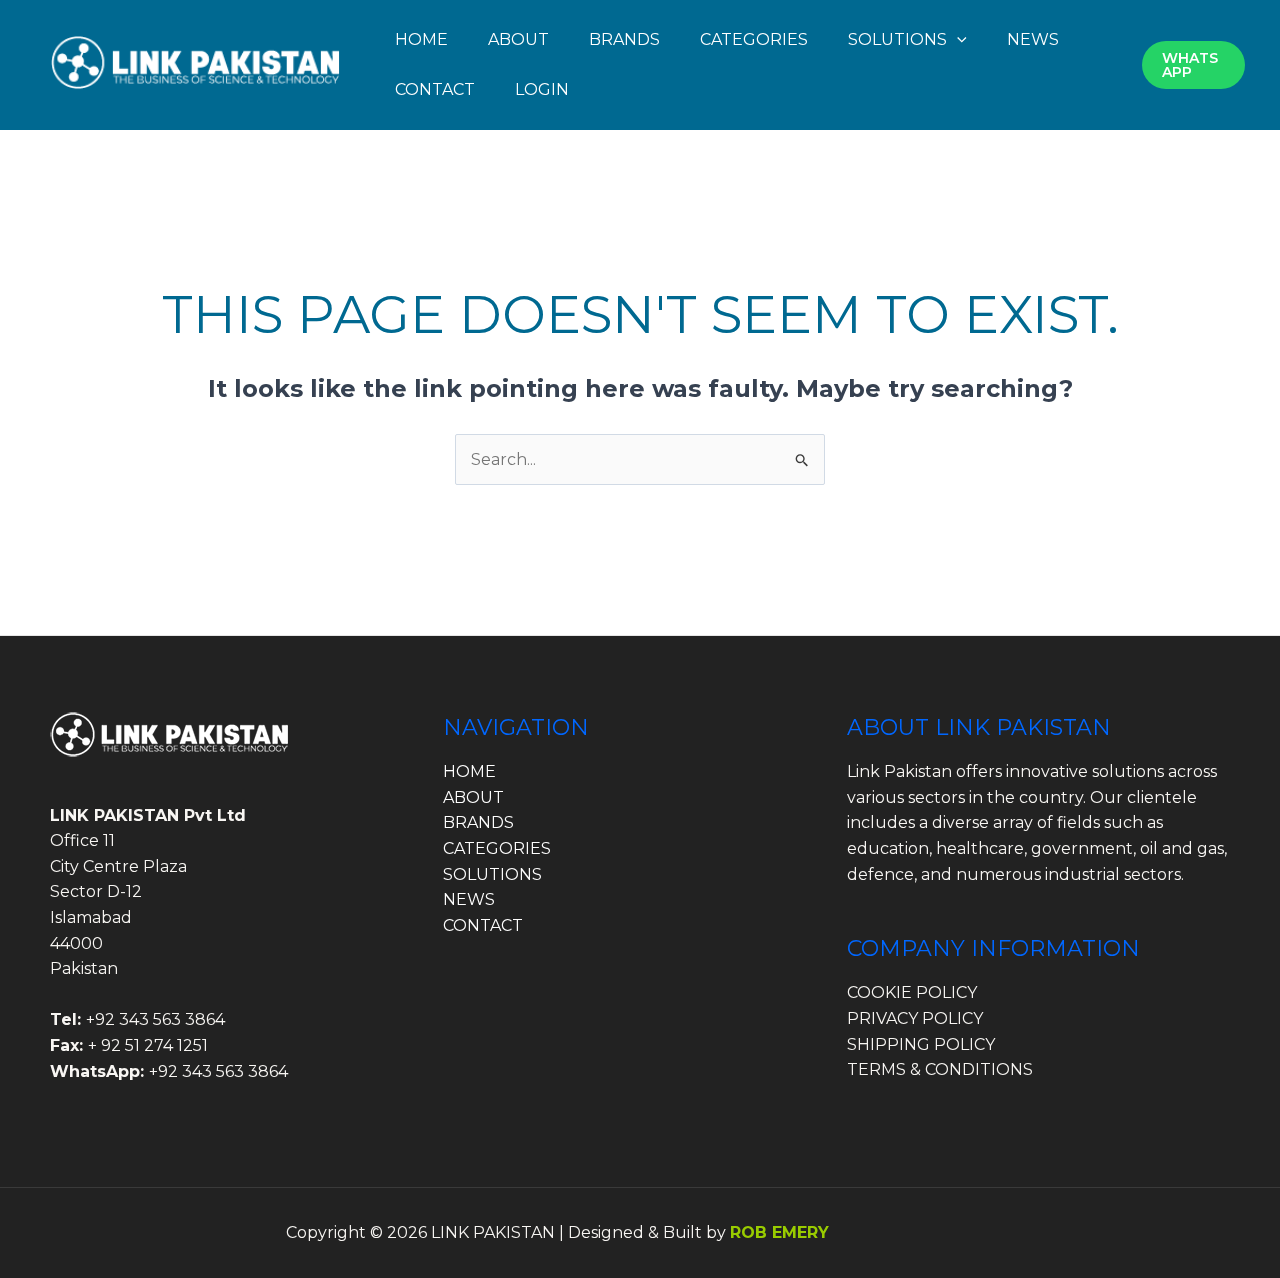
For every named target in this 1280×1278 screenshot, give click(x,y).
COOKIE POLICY (912, 992)
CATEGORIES (754, 39)
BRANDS (624, 39)
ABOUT (518, 39)
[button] (957, 39)
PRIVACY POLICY (915, 1018)
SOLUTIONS (897, 39)
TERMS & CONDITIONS (940, 1069)
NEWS (1033, 39)
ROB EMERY (779, 1232)
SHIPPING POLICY (921, 1044)
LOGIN (542, 89)
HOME (421, 39)
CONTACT (435, 89)
